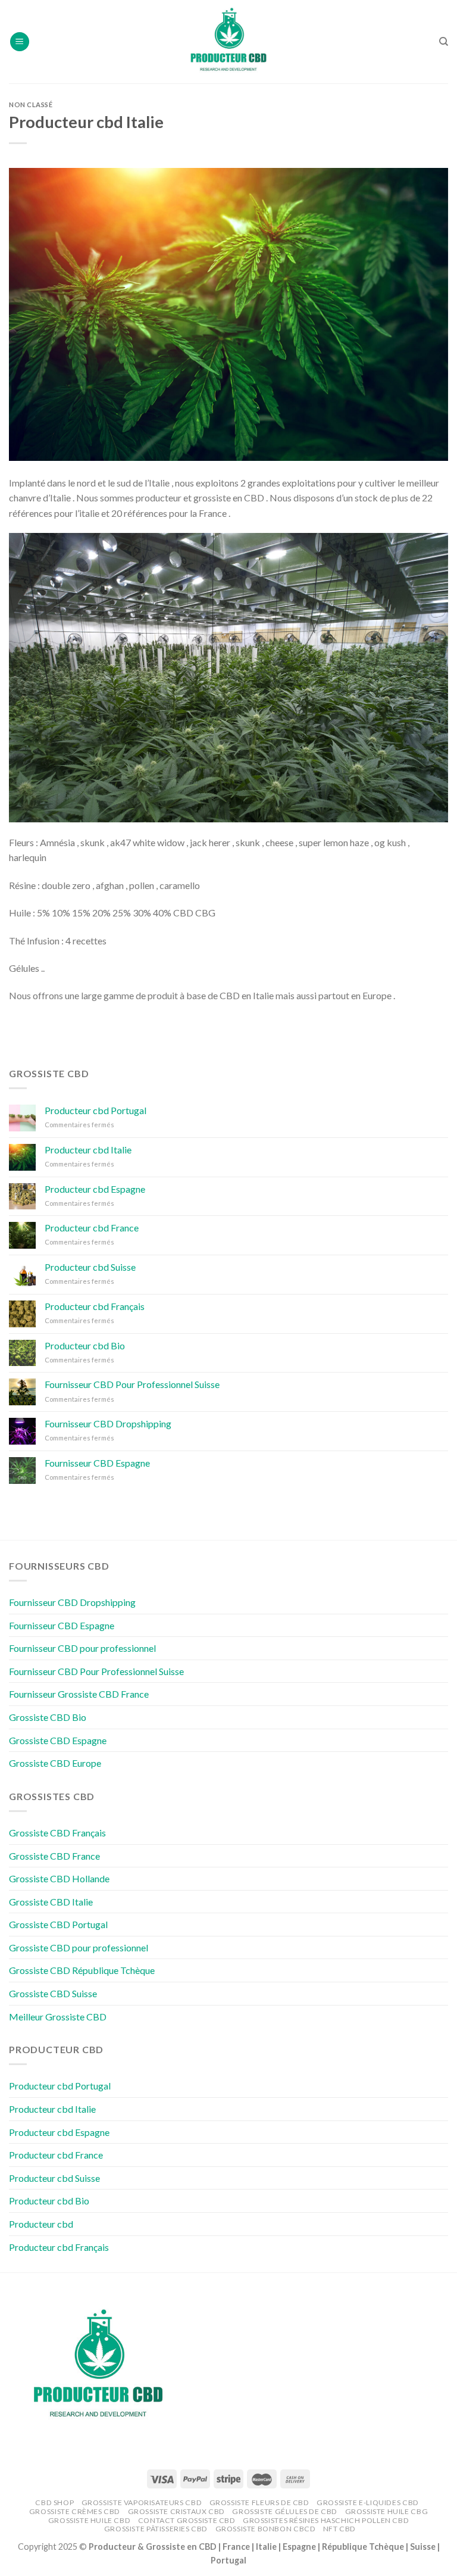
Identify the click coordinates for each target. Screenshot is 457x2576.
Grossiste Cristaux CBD (176, 2511)
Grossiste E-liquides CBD (368, 2502)
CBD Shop (54, 2502)
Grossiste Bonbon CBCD (266, 2529)
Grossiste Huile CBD (90, 2520)
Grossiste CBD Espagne (58, 1740)
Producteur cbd (41, 2224)
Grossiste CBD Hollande (59, 1878)
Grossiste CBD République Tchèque (82, 1970)
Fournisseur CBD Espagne (97, 1463)
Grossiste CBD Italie (51, 1902)
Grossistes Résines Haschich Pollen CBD (326, 2520)
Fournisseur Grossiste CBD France (79, 1694)
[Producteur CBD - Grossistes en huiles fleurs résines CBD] (228, 42)
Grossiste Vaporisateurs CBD (142, 2502)
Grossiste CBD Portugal (58, 1924)
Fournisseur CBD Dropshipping (108, 1423)
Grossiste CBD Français (57, 1833)
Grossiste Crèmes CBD (75, 2511)
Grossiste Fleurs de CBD (259, 2502)
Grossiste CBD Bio (48, 1717)
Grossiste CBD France (54, 1856)
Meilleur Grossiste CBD (58, 2017)
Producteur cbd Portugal (96, 1110)
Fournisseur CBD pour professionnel (82, 1648)
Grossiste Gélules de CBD (285, 2511)
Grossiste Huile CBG (387, 2511)
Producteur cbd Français (95, 1306)
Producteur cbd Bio (85, 1345)
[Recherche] (444, 42)
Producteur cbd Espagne (95, 1189)
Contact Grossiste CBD (187, 2520)
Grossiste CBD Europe (55, 1763)
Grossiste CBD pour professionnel (79, 1947)
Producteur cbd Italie (88, 1150)
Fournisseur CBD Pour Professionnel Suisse (132, 1384)
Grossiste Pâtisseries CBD (156, 2529)
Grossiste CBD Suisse (53, 1993)
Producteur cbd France (92, 1228)
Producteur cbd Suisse (90, 1267)
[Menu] (20, 42)
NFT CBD (339, 2529)
